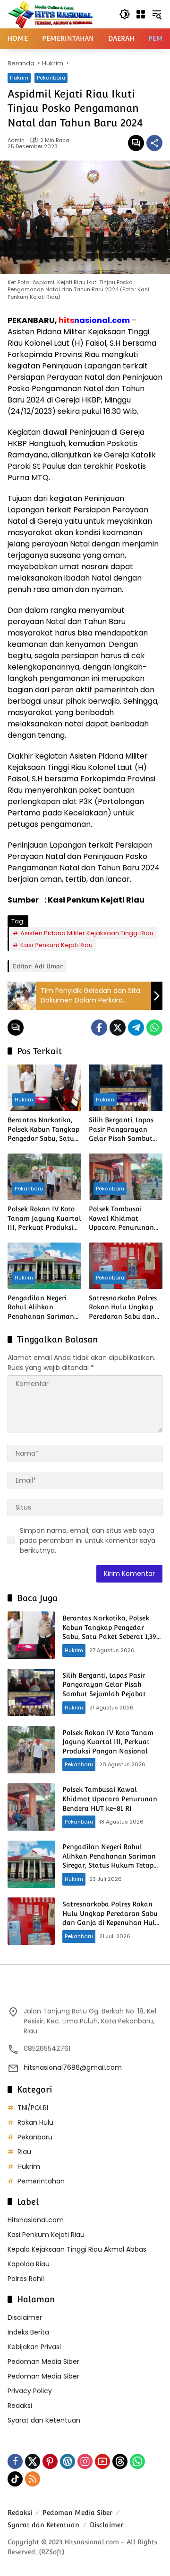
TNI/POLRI (33, 2108)
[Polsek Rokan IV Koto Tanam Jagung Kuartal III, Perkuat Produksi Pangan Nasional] (44, 1177)
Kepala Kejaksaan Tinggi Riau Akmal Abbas (77, 2249)
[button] (125, 14)
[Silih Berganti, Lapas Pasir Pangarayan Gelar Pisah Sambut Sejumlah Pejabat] (126, 1088)
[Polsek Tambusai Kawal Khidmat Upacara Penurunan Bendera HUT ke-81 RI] (126, 1177)
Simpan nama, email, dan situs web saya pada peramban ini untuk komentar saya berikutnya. (88, 1540)
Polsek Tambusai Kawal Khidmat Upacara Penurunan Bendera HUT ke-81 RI (123, 1219)
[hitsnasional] (50, 14)
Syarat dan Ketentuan (44, 2420)
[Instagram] (85, 2461)
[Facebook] (99, 1028)
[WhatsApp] (154, 1028)
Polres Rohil (26, 2279)
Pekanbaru (51, 78)
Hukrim (19, 78)
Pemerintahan (41, 2181)
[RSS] (33, 2479)
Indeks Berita (28, 2332)
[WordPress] (68, 2461)
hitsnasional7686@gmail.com (73, 2067)
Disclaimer (25, 2317)
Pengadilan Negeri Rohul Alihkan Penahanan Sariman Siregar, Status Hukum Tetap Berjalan (43, 1308)
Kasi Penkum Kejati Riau (56, 945)
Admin (16, 140)
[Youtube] (102, 2461)
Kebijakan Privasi (34, 2347)
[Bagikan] (154, 143)
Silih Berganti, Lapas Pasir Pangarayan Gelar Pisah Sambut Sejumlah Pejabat (121, 1130)
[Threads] (120, 2461)
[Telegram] (136, 1028)
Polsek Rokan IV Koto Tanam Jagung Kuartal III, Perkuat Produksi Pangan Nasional (44, 1219)
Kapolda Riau (29, 2264)
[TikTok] (15, 2479)
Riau (24, 2152)
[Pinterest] (50, 2461)
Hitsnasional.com (36, 2220)
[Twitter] (118, 1028)
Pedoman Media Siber (43, 2361)
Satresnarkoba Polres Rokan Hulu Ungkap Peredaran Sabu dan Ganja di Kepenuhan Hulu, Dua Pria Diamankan (123, 1308)
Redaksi (20, 2406)
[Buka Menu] (141, 14)
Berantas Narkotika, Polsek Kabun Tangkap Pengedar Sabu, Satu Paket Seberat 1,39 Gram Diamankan (43, 1130)
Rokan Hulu (35, 2122)
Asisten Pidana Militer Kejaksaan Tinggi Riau (87, 933)
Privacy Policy (30, 2391)
